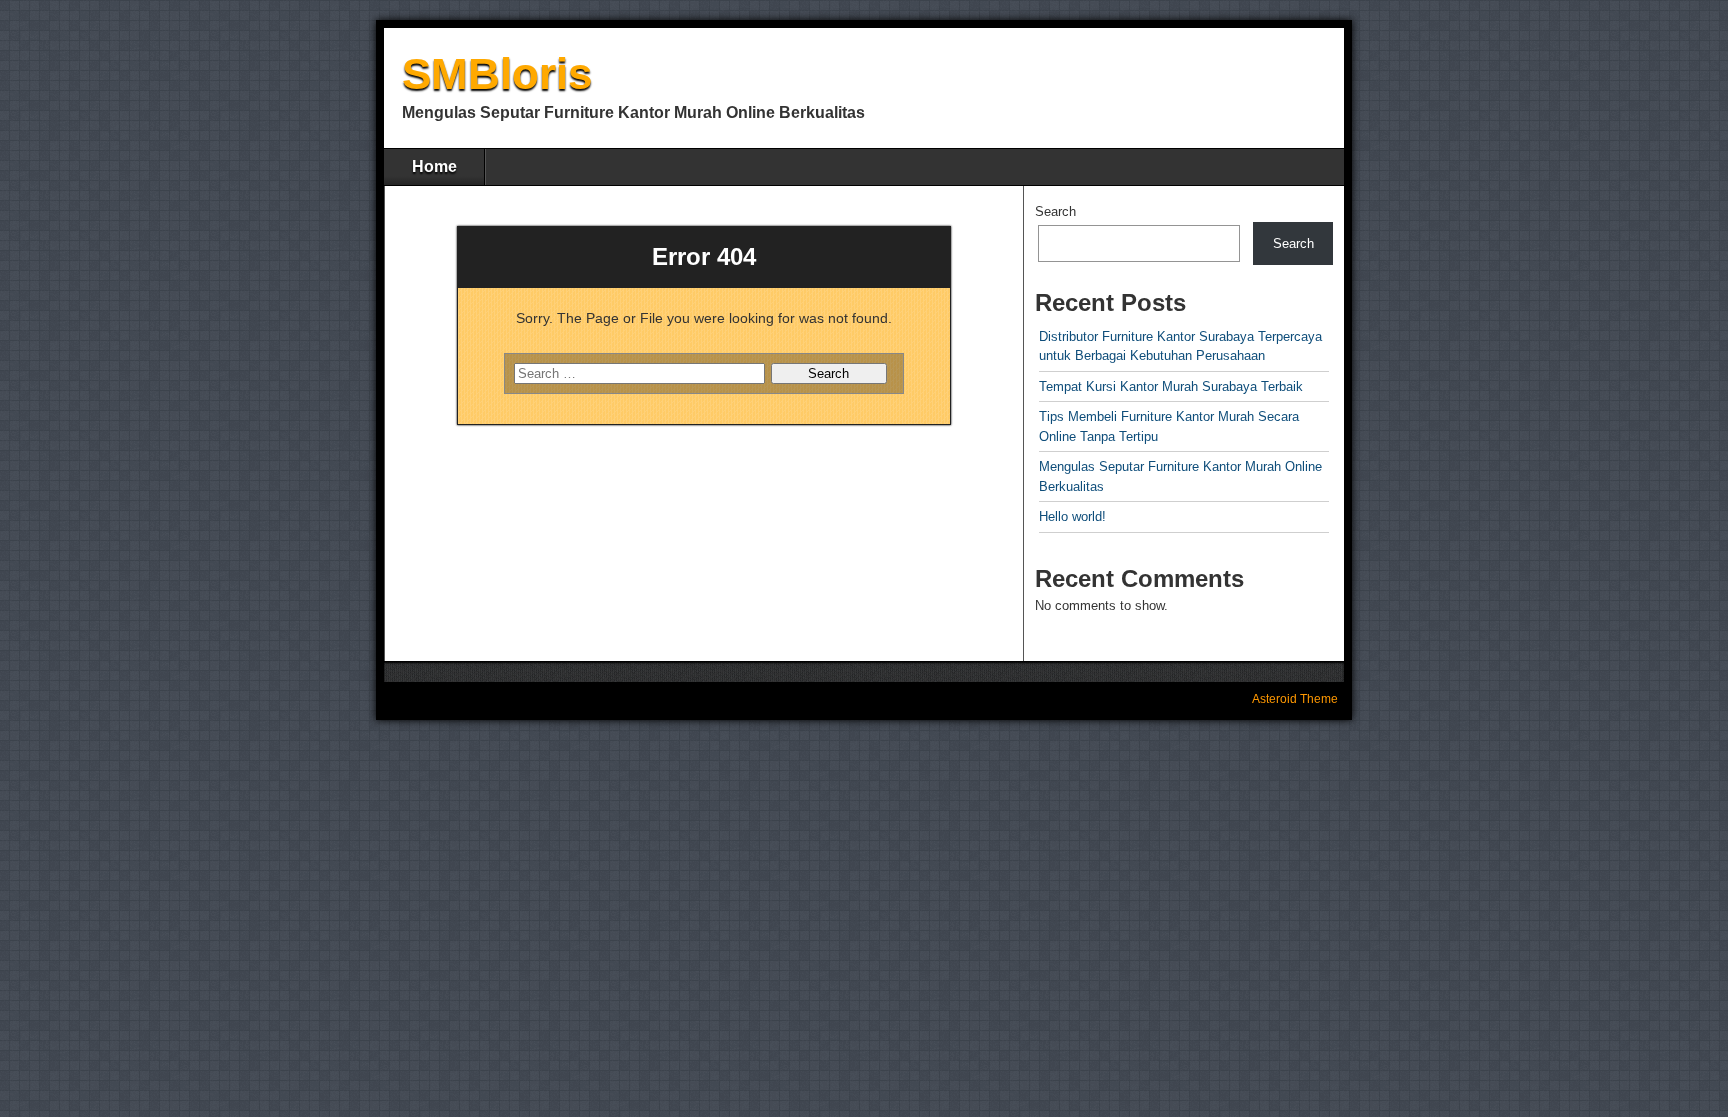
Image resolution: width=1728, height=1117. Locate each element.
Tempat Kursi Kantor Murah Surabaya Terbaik (1171, 386)
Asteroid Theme (1295, 699)
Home (434, 166)
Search (1055, 211)
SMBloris (497, 73)
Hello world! (1072, 516)
